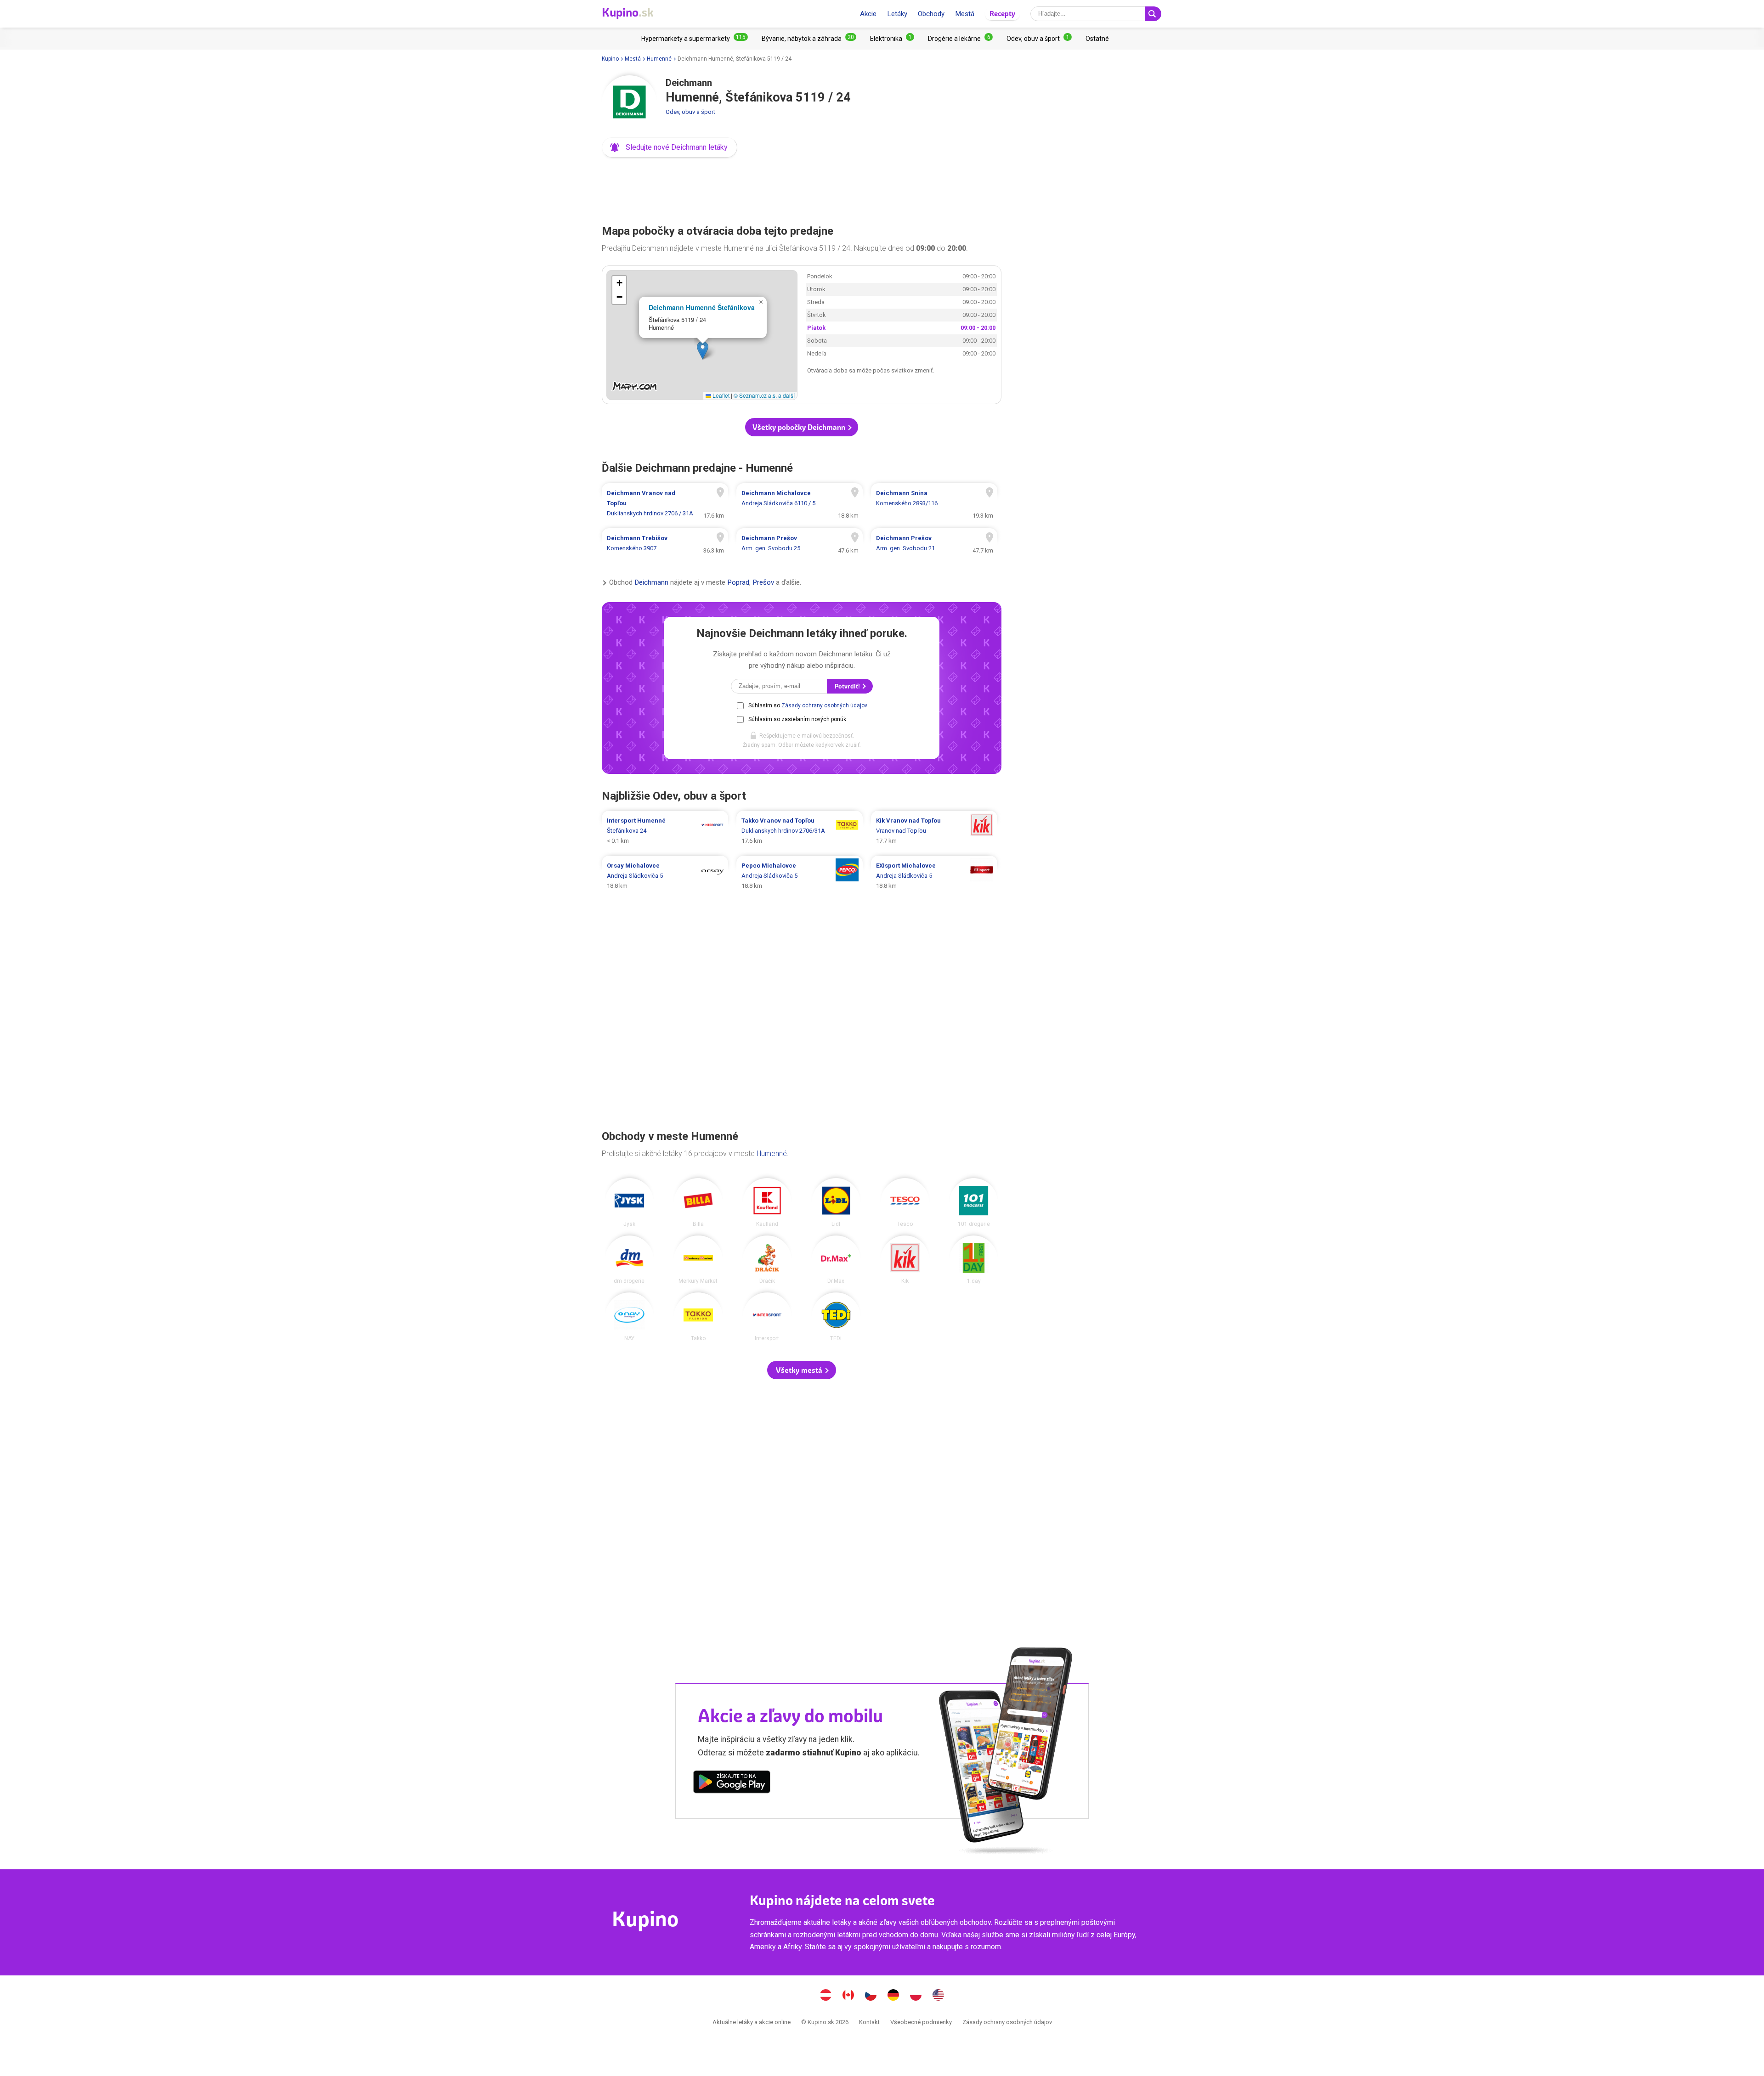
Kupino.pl (916, 1996)
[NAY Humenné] (629, 1317)
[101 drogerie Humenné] (974, 1202)
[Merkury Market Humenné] (698, 1260)
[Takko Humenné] (698, 1317)
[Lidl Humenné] (836, 1202)
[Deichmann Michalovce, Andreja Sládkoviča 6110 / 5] (800, 503)
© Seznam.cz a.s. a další (764, 395)
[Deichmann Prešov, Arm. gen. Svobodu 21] (934, 543)
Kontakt (869, 2022)
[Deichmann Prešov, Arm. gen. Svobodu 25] (800, 543)
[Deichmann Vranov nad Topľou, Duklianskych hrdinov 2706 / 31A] (665, 503)
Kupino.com (939, 1996)
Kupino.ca (848, 1996)
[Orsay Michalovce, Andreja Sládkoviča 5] (665, 876)
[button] (670, 147)
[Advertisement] (802, 188)
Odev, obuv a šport (690, 112)
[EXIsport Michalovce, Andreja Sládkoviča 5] (934, 876)
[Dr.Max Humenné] (836, 1260)
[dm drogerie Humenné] (629, 1260)
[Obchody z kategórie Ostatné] (1097, 39)
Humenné (659, 59)
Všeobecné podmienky (921, 2022)
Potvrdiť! (848, 686)
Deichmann (651, 582)
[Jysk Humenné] (629, 1202)
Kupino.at (826, 1996)
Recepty (1002, 14)
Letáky (897, 14)
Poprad (738, 582)
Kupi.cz (871, 1996)
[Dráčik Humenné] (767, 1260)
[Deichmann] (629, 103)
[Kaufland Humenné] (767, 1202)
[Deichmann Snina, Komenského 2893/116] (934, 503)
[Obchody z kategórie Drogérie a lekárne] (960, 39)
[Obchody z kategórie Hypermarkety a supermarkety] (695, 39)
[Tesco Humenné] (905, 1202)
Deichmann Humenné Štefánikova (702, 307)
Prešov (763, 582)
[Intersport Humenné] (767, 1317)
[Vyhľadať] (1153, 14)
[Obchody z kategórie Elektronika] (892, 39)
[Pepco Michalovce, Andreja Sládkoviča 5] (800, 876)
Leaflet (720, 395)
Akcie (868, 14)
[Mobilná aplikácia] (732, 1783)
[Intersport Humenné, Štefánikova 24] (665, 831)
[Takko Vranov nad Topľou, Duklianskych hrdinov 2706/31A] (800, 831)
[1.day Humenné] (974, 1260)
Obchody (931, 14)
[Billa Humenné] (698, 1202)
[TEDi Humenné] (836, 1317)
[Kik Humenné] (905, 1260)
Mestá (965, 14)
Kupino (610, 59)
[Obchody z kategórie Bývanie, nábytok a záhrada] (809, 39)
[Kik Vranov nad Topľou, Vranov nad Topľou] (934, 831)
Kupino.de (893, 1996)
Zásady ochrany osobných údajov (824, 705)
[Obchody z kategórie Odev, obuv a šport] (1039, 39)
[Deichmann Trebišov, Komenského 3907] (665, 543)
